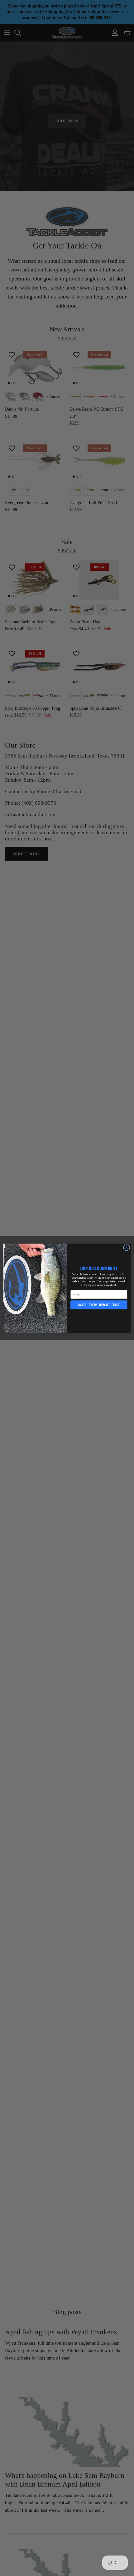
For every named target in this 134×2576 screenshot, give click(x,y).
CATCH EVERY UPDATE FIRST (99, 1305)
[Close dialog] (127, 1248)
